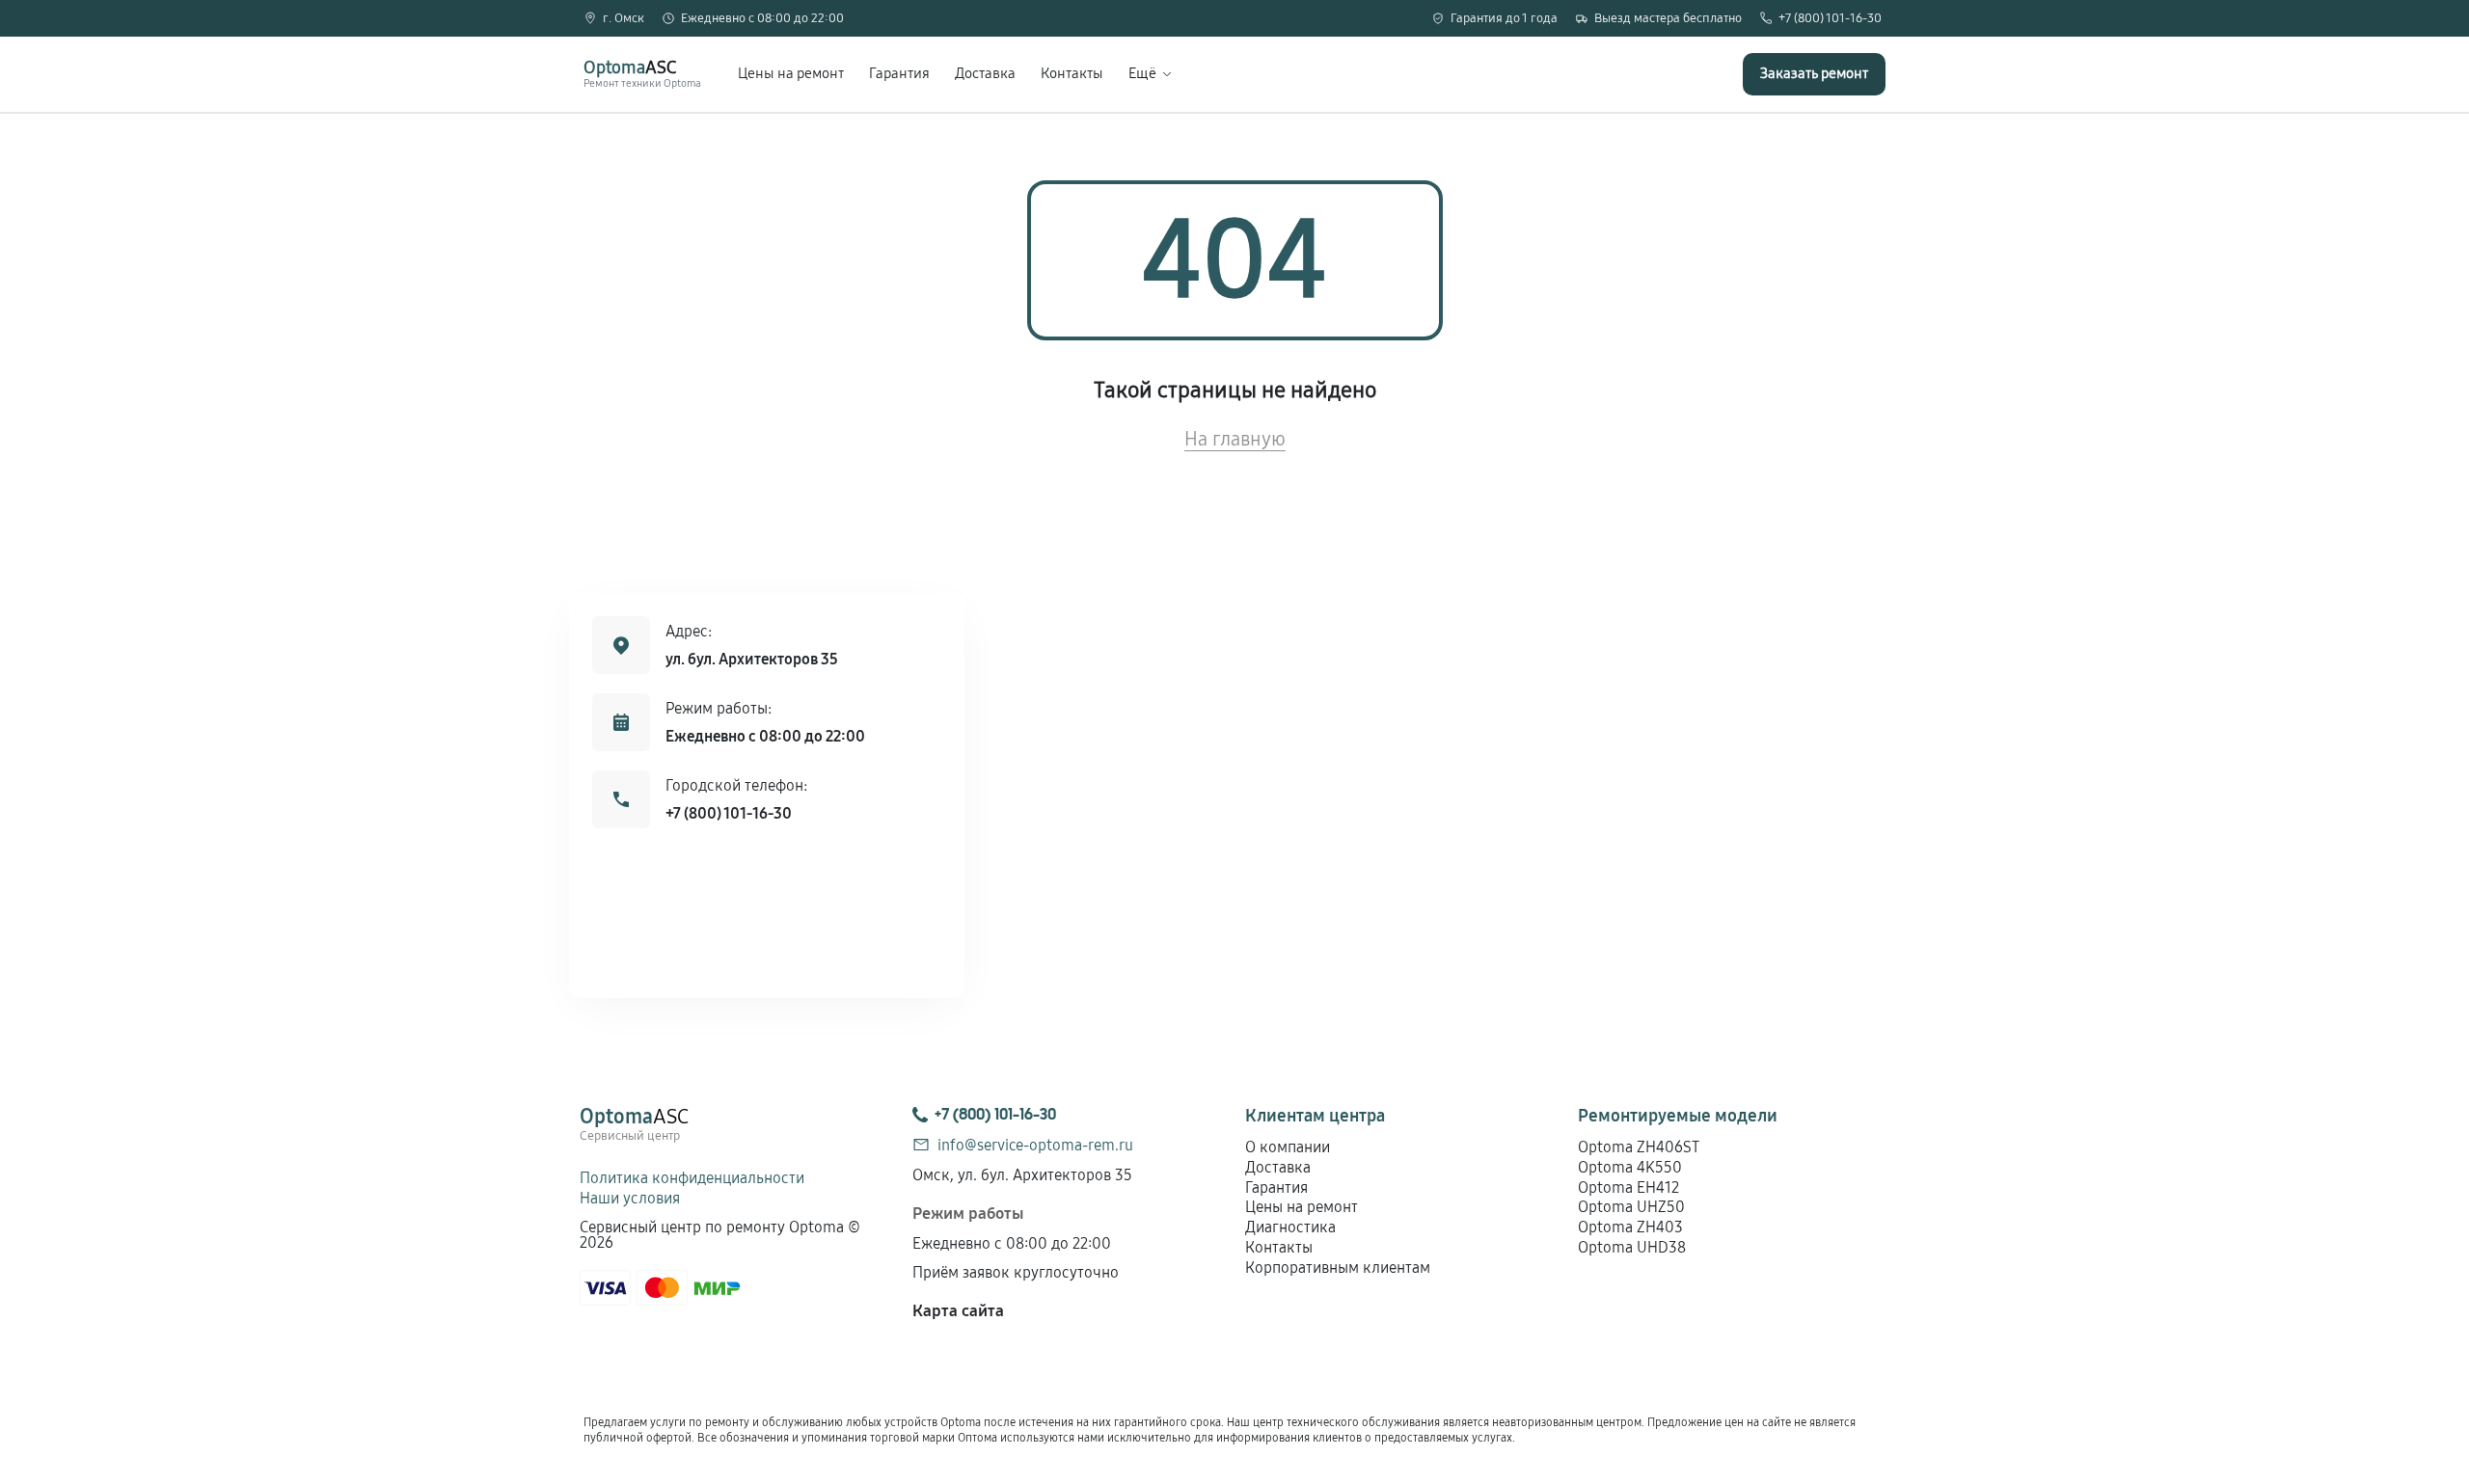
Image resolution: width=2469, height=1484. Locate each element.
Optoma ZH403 (1630, 1227)
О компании (1288, 1147)
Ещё (1142, 74)
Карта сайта (958, 1311)
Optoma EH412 (1628, 1187)
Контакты (1072, 74)
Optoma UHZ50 (1631, 1207)
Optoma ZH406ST (1639, 1147)
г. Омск (624, 19)
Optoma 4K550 (1630, 1167)
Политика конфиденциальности (692, 1178)
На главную (1235, 439)
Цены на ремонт (791, 74)
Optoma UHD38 (1632, 1247)
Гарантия (899, 74)
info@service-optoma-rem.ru (1035, 1145)
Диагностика (1290, 1227)
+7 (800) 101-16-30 (1830, 19)
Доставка (985, 74)
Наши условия (630, 1198)
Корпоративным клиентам (1338, 1268)
